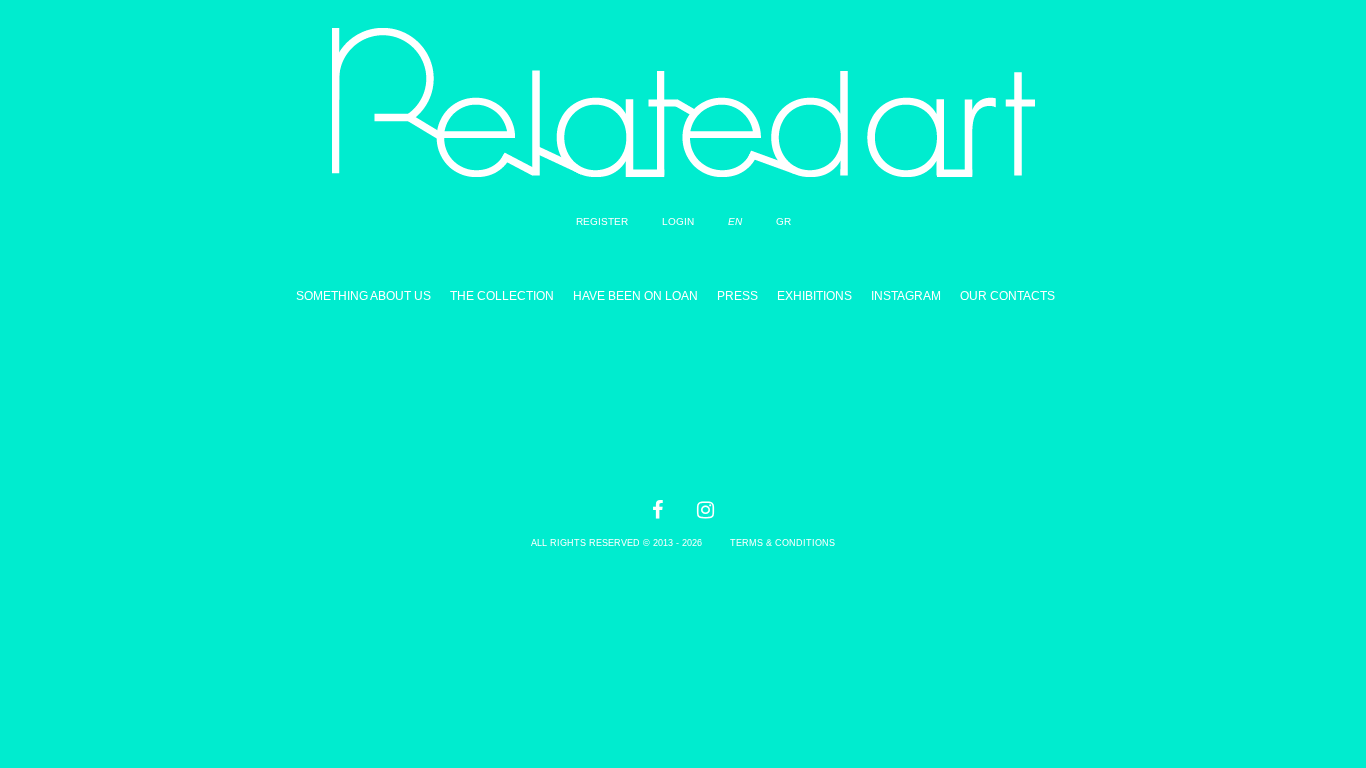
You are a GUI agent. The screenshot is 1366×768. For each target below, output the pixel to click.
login (678, 221)
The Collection (502, 296)
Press (737, 296)
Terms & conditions (782, 543)
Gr (783, 221)
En (735, 221)
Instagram (906, 296)
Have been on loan (635, 296)
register (602, 221)
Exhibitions (814, 296)
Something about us (363, 296)
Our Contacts (1007, 296)
